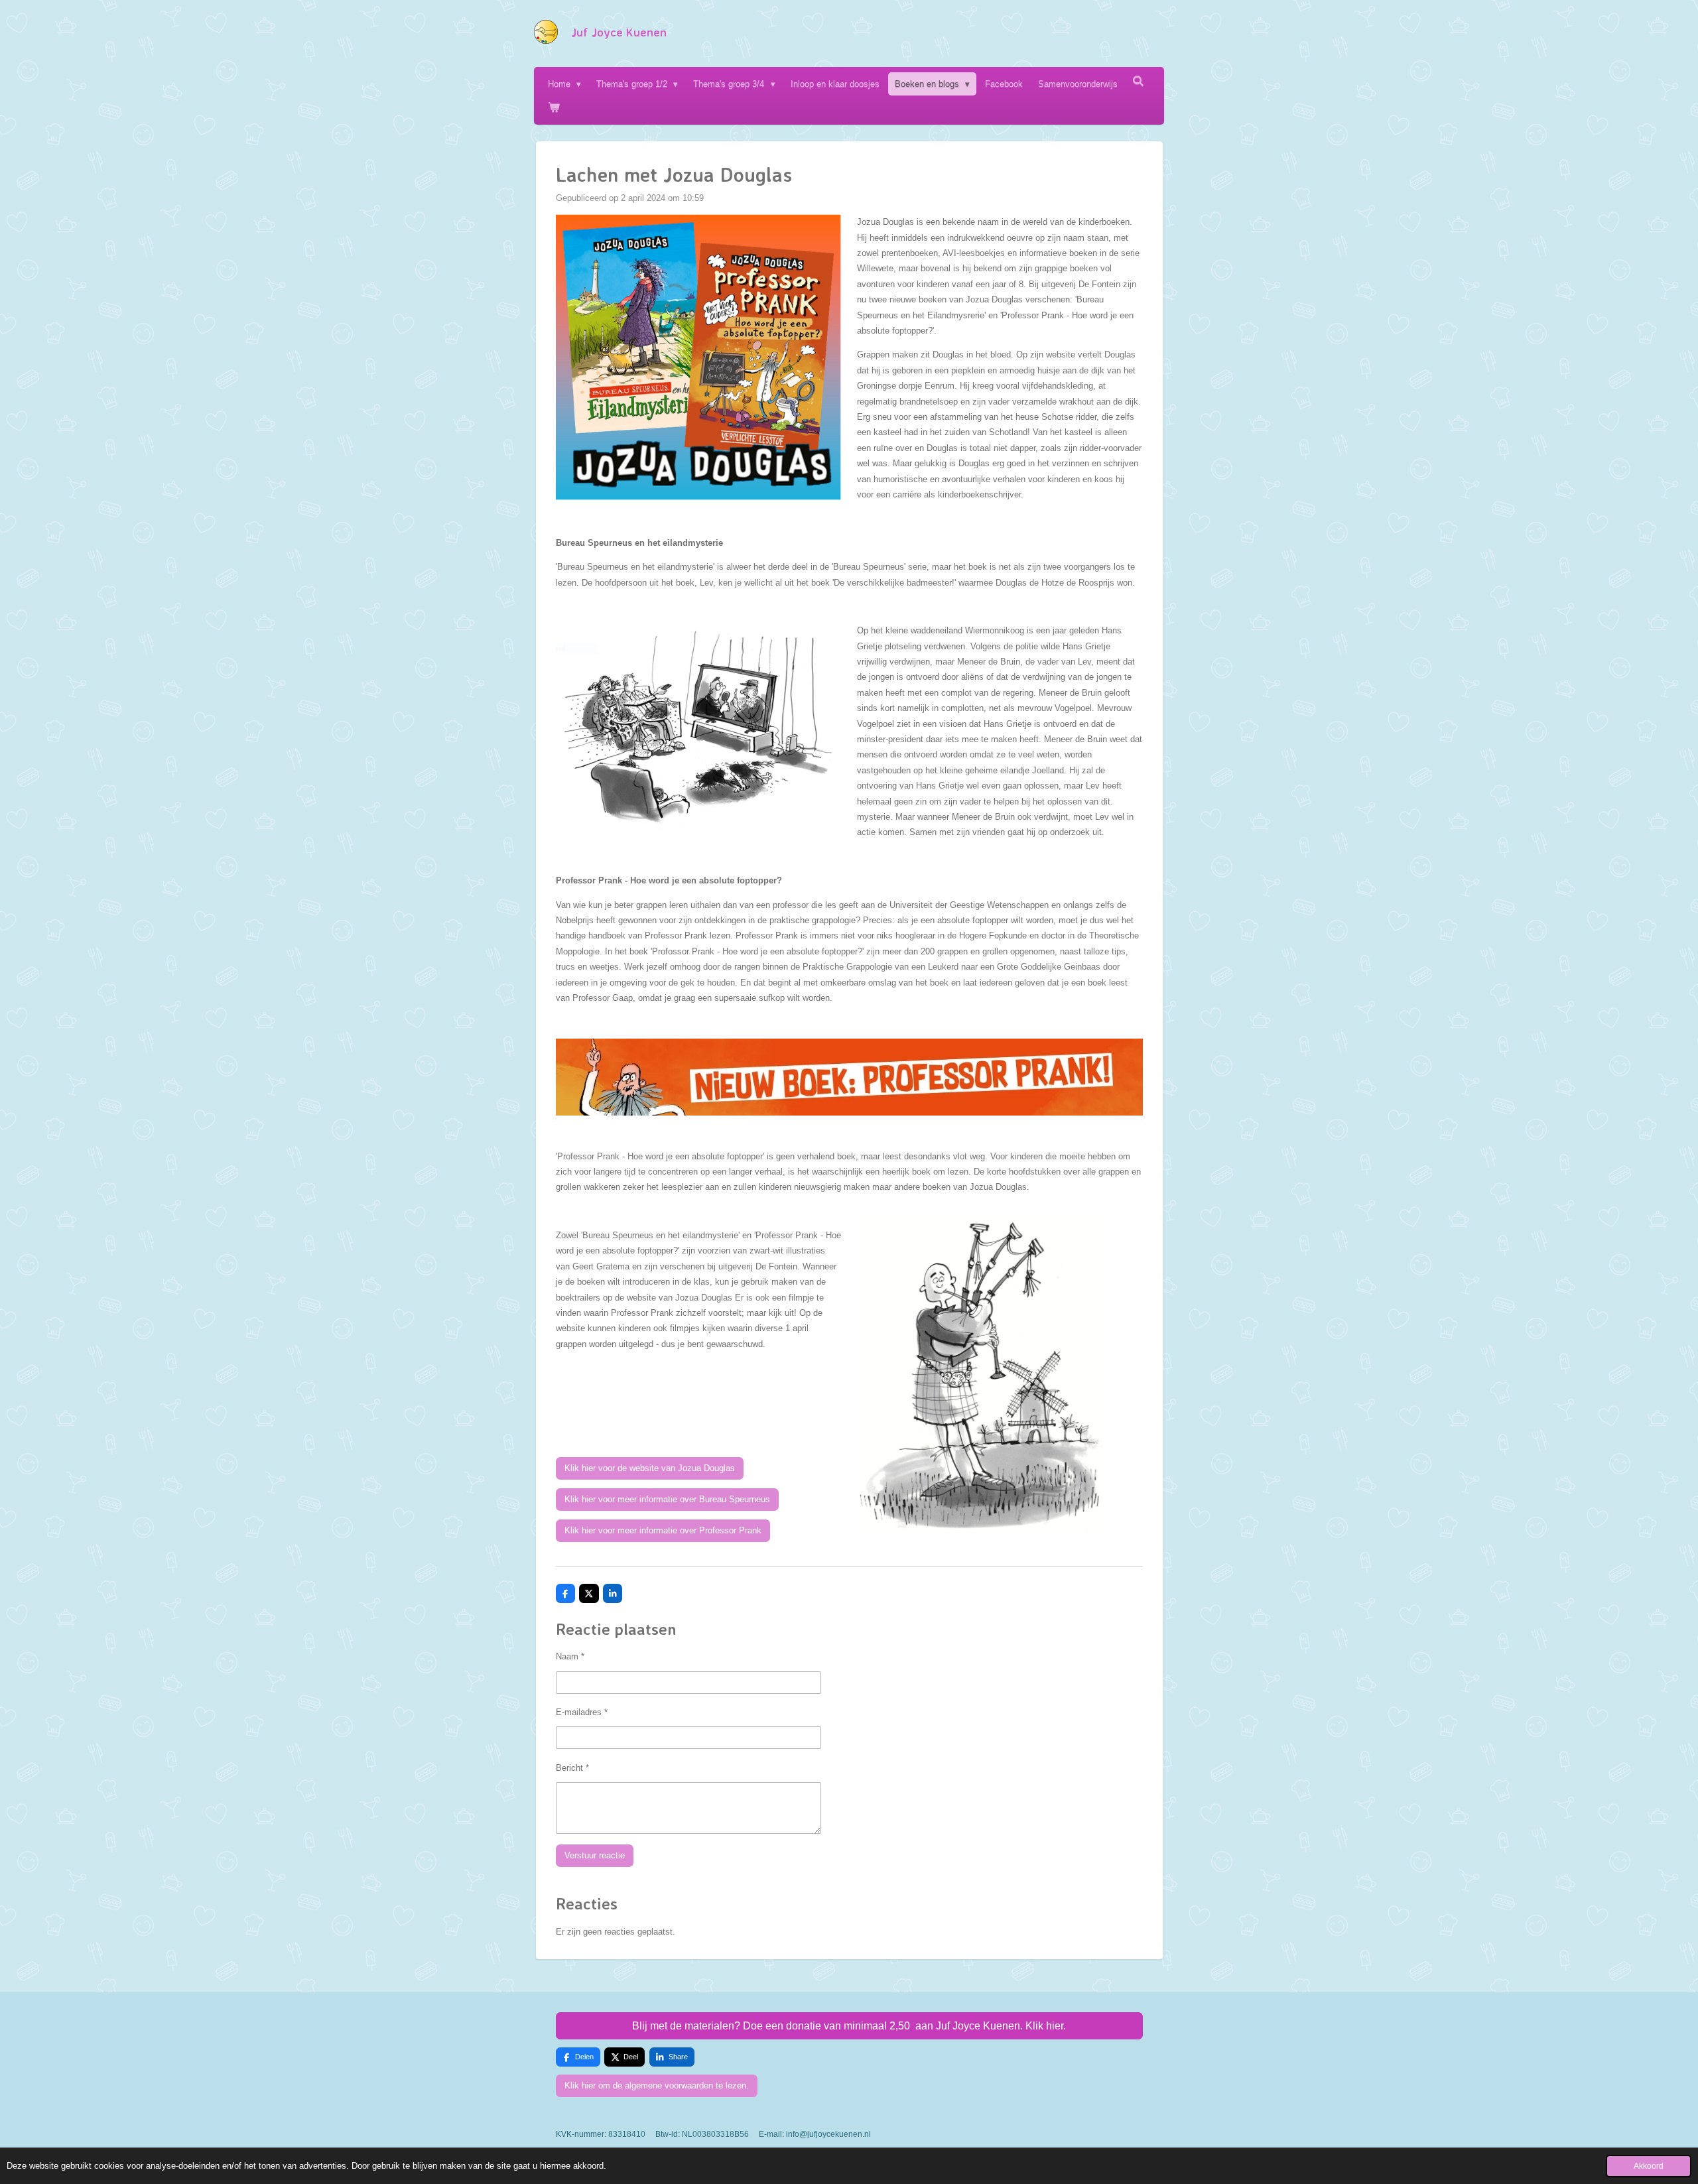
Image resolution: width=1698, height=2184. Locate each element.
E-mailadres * (582, 1712)
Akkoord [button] (1649, 2166)
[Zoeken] (1139, 81)
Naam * (570, 1656)
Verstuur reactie (595, 1855)
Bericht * (572, 1768)
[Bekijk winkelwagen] (554, 107)
